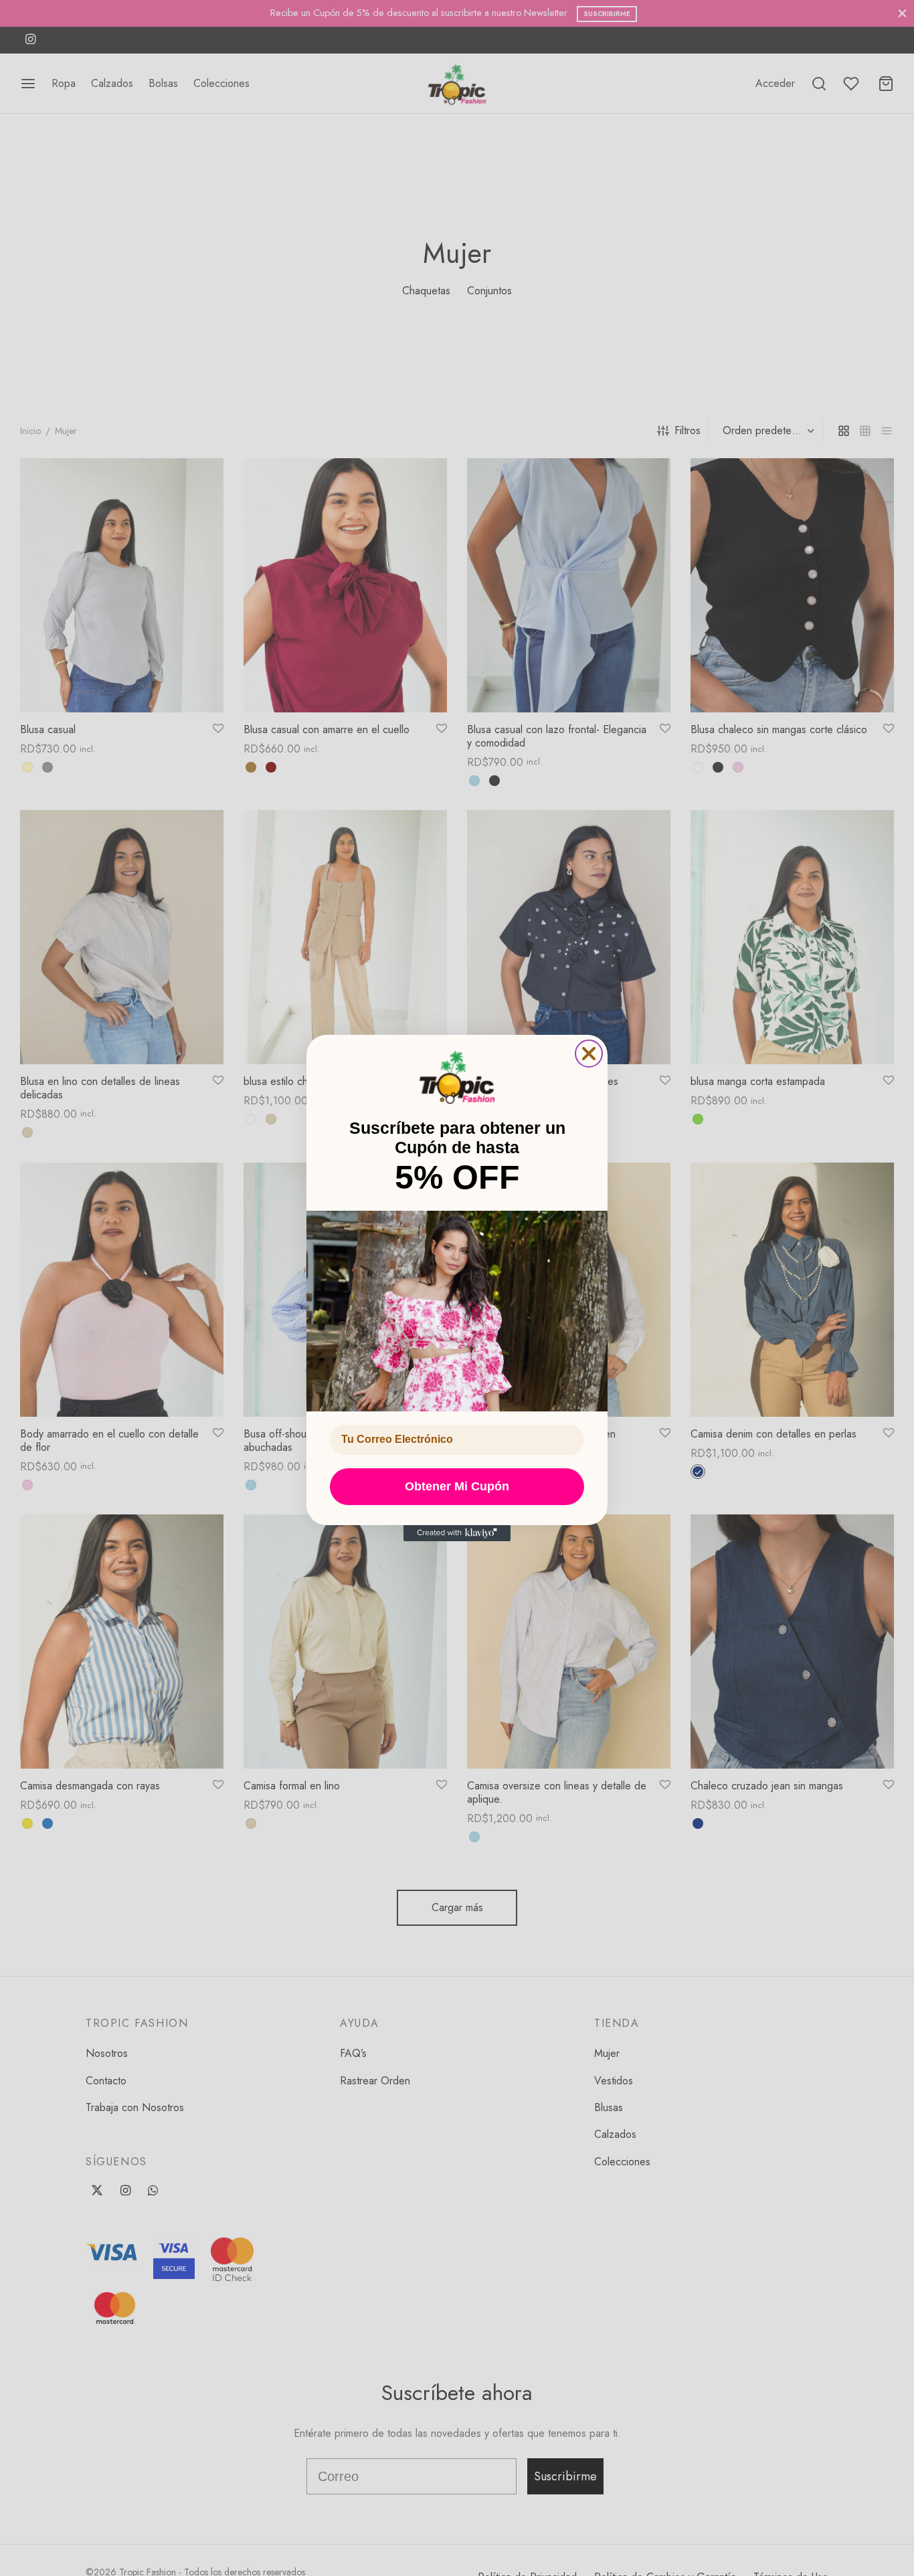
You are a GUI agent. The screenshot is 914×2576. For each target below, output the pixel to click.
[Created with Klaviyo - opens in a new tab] (457, 1533)
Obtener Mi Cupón (457, 1486)
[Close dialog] (589, 1054)
